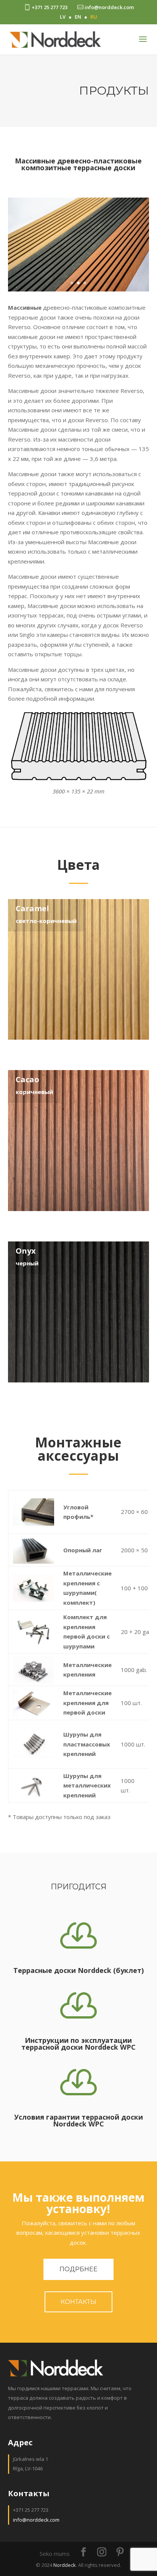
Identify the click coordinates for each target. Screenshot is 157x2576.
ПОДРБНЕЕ (78, 2269)
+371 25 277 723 (50, 7)
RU (94, 17)
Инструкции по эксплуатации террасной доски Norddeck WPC (78, 2044)
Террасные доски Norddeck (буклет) (78, 1970)
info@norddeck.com (109, 7)
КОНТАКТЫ (78, 2302)
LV (63, 17)
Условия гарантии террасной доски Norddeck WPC (78, 2120)
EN (78, 17)
